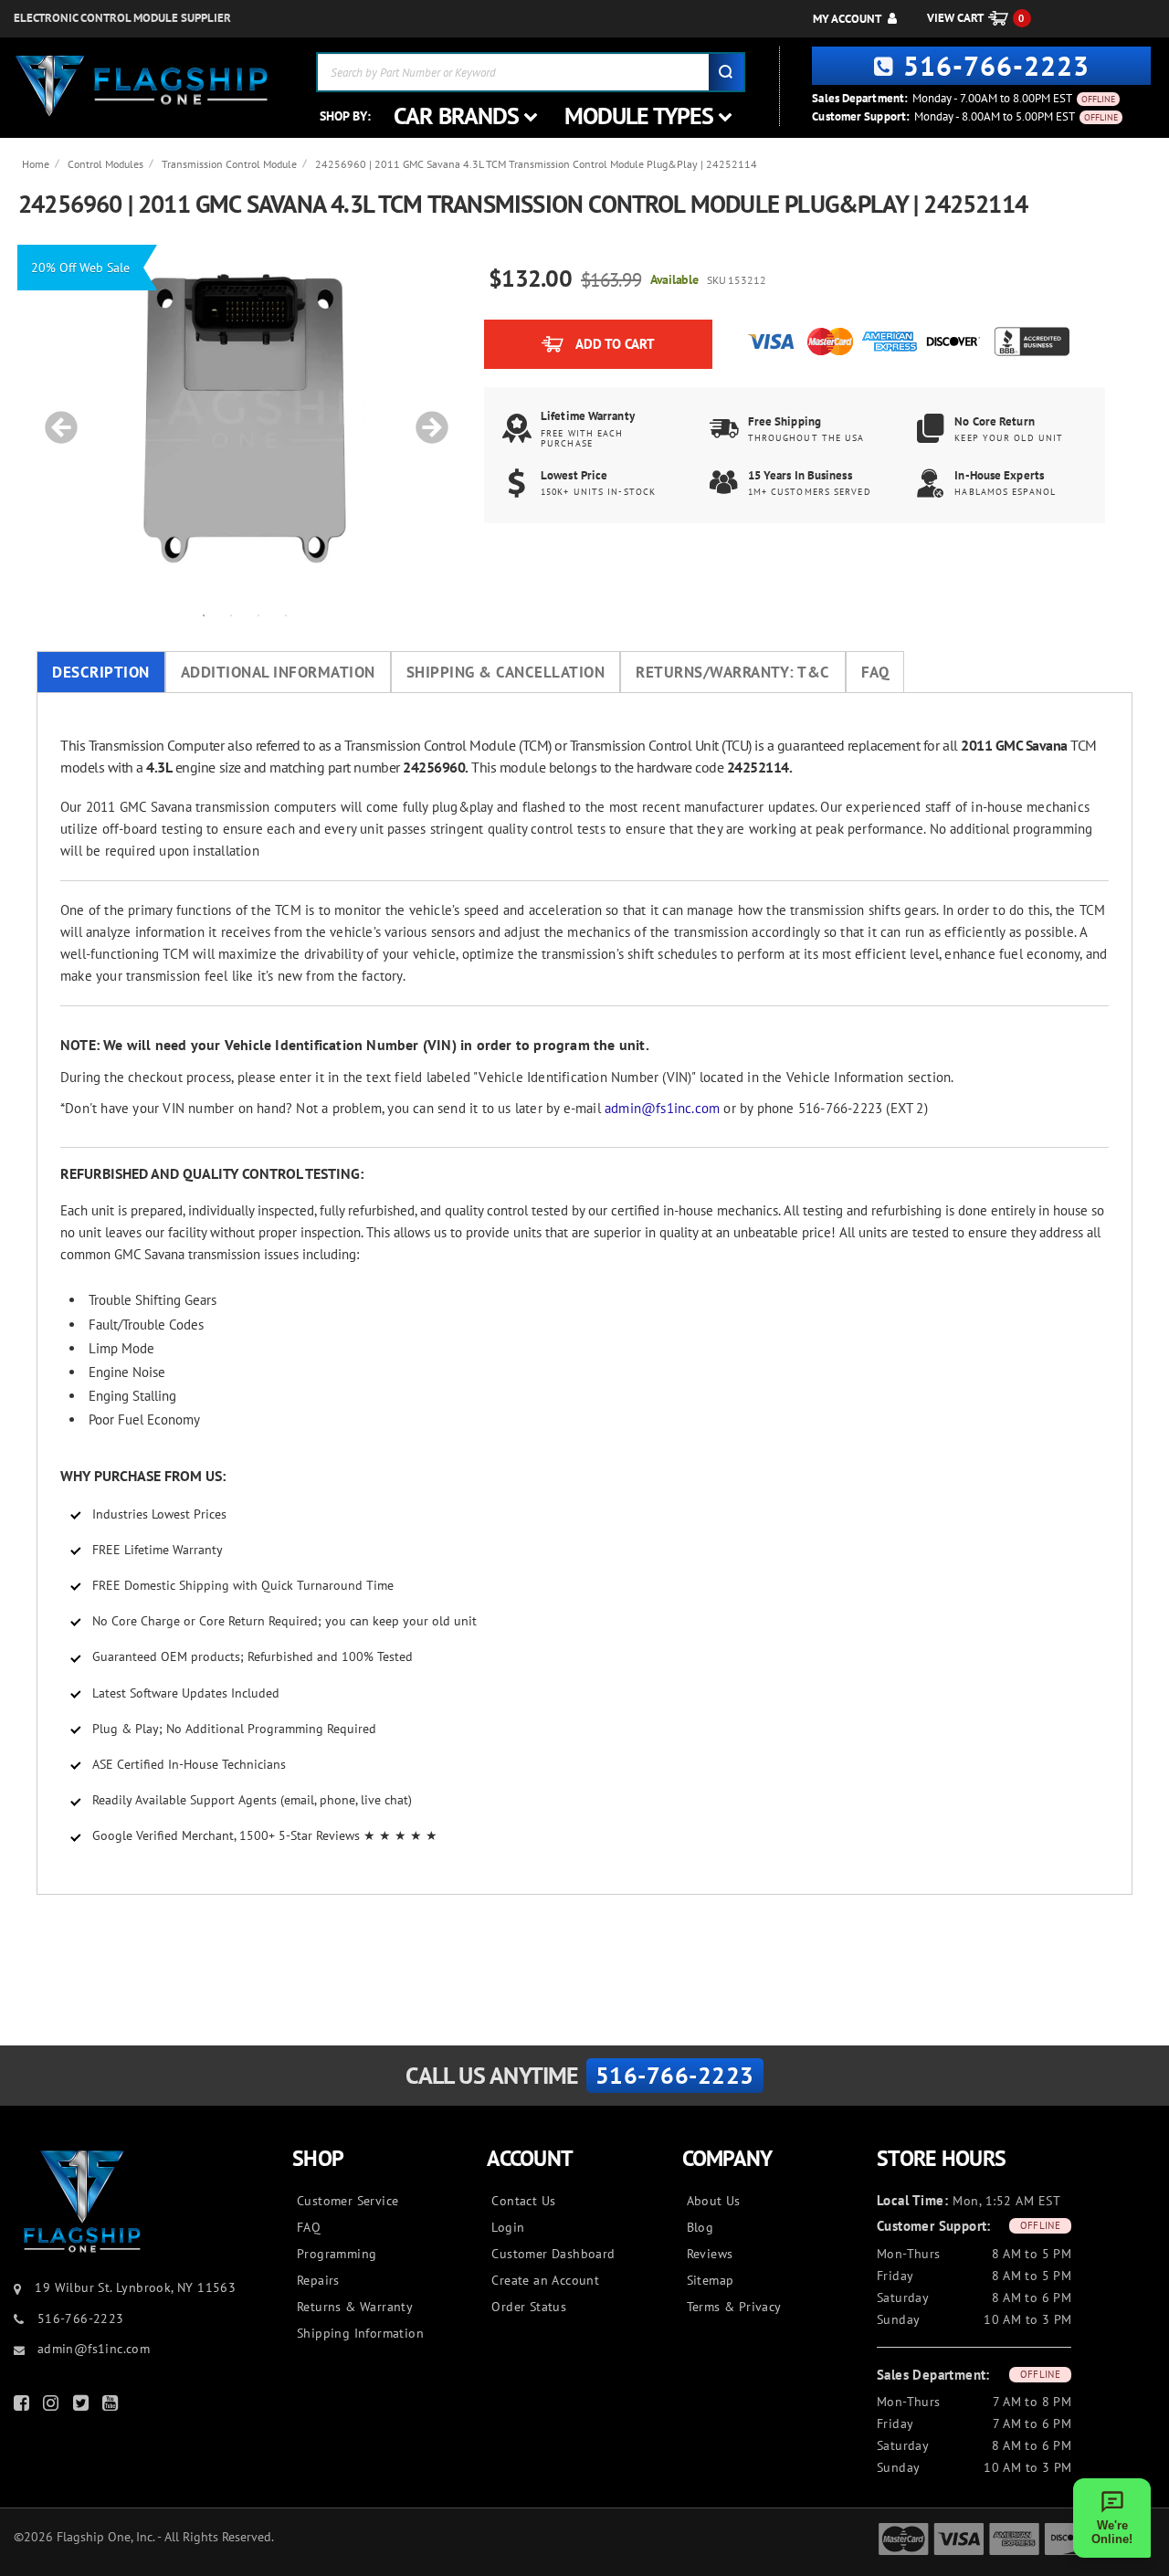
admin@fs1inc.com (662, 1108)
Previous (55, 418)
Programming (337, 2254)
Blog (700, 2227)
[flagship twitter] (83, 2407)
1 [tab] (204, 615)
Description (101, 672)
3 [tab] (258, 615)
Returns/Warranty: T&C (733, 672)
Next (426, 418)
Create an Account (545, 2280)
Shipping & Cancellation (506, 672)
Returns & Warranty (355, 2307)
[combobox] (531, 72)
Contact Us (523, 2201)
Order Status (529, 2307)
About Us (714, 2201)
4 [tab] (286, 615)
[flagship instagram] (53, 2407)
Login (508, 2227)
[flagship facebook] (24, 2407)
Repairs (318, 2280)
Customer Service (348, 2201)
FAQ (875, 672)
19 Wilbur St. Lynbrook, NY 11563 (135, 2287)
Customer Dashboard (553, 2254)
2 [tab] (231, 615)
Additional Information (278, 672)
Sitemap (711, 2280)
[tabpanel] (245, 418)
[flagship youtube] (112, 2407)
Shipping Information (360, 2333)
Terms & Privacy (734, 2307)
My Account (847, 19)
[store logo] (142, 86)
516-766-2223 (996, 65)
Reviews (710, 2254)
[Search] (726, 72)
